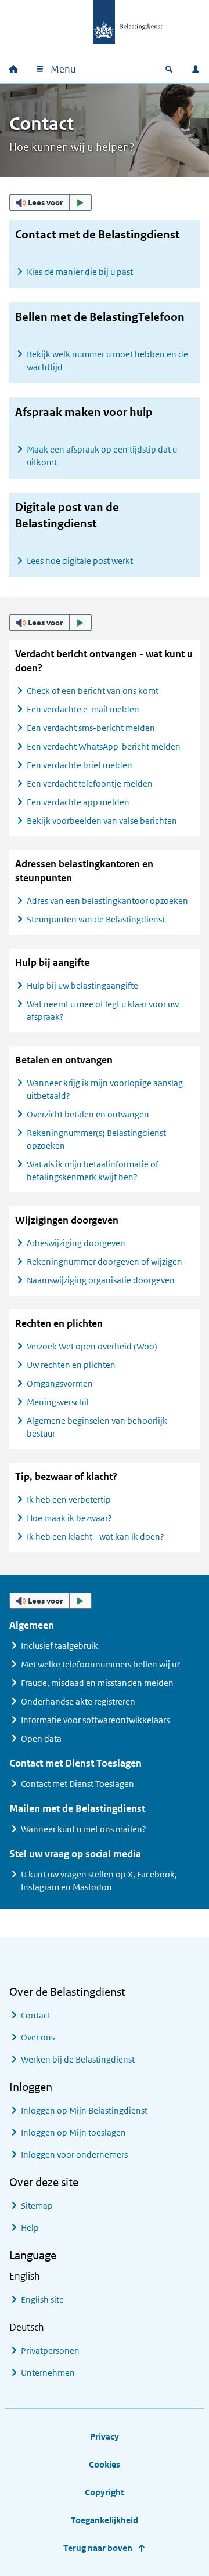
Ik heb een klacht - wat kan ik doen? (96, 1537)
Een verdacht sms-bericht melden (91, 728)
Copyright (105, 2492)
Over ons (38, 2037)
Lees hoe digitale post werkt (80, 561)
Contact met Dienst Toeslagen (78, 1784)
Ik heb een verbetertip (69, 1499)
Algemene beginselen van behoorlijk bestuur (97, 1427)
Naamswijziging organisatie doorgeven (101, 1280)
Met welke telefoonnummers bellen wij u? (101, 1664)
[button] (51, 202)
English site (42, 2300)
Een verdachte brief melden (80, 765)
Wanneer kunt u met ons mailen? (84, 1829)
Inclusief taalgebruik (60, 1646)
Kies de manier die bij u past (80, 272)
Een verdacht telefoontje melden (90, 784)
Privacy (105, 2436)
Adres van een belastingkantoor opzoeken (107, 901)
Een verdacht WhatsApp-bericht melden (104, 746)
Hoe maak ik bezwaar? (69, 1518)
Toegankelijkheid (105, 2520)
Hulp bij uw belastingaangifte (82, 985)
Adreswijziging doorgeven (76, 1243)
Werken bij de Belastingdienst (78, 2059)
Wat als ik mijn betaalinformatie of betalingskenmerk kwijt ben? (93, 1171)
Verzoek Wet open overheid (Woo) (92, 1346)
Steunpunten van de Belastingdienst (96, 919)
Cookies (105, 2464)
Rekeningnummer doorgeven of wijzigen (105, 1262)
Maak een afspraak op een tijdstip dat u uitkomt (102, 456)
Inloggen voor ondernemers (74, 2154)
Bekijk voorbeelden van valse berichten (102, 821)
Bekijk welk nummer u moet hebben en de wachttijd (107, 361)
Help (30, 2228)
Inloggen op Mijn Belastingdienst (84, 2110)
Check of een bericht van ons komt (93, 691)
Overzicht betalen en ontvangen (88, 1114)
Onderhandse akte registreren (78, 1701)
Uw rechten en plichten (71, 1365)
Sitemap (37, 2206)
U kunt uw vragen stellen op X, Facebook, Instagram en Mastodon (99, 1881)
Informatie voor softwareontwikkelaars (95, 1720)
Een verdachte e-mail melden (83, 709)
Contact (36, 2015)
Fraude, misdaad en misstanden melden (97, 1683)
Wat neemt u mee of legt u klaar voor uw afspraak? (103, 1010)
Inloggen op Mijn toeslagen (73, 2132)
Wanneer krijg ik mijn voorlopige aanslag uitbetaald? (105, 1089)
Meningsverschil (58, 1402)
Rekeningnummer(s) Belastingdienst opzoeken (96, 1139)
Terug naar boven (98, 2548)
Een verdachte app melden (78, 802)
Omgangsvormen (60, 1383)
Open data (41, 1739)
